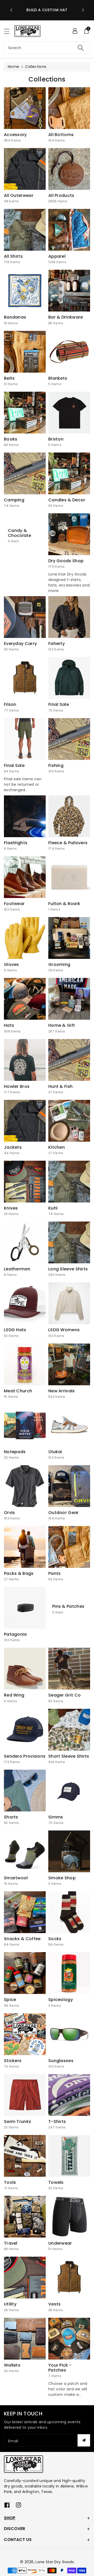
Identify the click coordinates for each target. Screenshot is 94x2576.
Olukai (55, 1452)
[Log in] (75, 31)
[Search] (81, 48)
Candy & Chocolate (20, 533)
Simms (56, 1817)
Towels (56, 2182)
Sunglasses (61, 2061)
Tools (10, 2182)
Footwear (14, 904)
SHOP (10, 2518)
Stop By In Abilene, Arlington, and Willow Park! (47, 10)
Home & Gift (62, 1025)
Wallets (12, 2365)
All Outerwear (19, 195)
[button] (9, 31)
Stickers (13, 2061)
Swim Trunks (17, 2122)
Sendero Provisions (25, 1756)
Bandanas (15, 317)
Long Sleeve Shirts (68, 1269)
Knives (11, 1208)
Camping (14, 500)
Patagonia (15, 1634)
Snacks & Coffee (22, 1939)
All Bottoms (61, 135)
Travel (11, 2243)
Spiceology (61, 2000)
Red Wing (14, 1695)
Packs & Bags (19, 1573)
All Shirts (13, 256)
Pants (55, 1573)
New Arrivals (62, 1391)
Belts (9, 378)
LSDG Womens (64, 1330)
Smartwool (16, 1878)
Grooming (59, 964)
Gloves (11, 964)
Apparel (57, 256)
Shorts (11, 1817)
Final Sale (59, 704)
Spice (10, 2000)
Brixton (56, 439)
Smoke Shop (62, 1878)
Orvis (10, 1513)
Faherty (57, 644)
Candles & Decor (67, 500)
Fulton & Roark (64, 904)
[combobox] (47, 48)
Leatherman (17, 1269)
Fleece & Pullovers (68, 843)
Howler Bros (17, 1086)
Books (11, 439)
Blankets (58, 378)
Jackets (13, 1147)
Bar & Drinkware (66, 317)
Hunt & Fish (60, 1086)
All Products (61, 195)
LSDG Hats (15, 1330)
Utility (10, 2304)
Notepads (15, 1452)
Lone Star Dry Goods (55, 2562)
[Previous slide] (11, 10)
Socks (55, 1939)
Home (13, 67)
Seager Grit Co (64, 1695)
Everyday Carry (20, 644)
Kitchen (57, 1147)
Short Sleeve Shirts (69, 1756)
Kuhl (53, 1208)
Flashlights (16, 843)
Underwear (60, 2243)
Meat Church (18, 1391)
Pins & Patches (68, 1607)
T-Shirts (57, 2122)
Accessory (15, 135)
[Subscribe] (84, 2440)
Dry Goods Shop (66, 561)
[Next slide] (83, 10)
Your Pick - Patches (60, 2368)
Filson (10, 704)
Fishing (56, 765)
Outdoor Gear (64, 1513)
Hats (9, 1025)
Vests (55, 2304)
